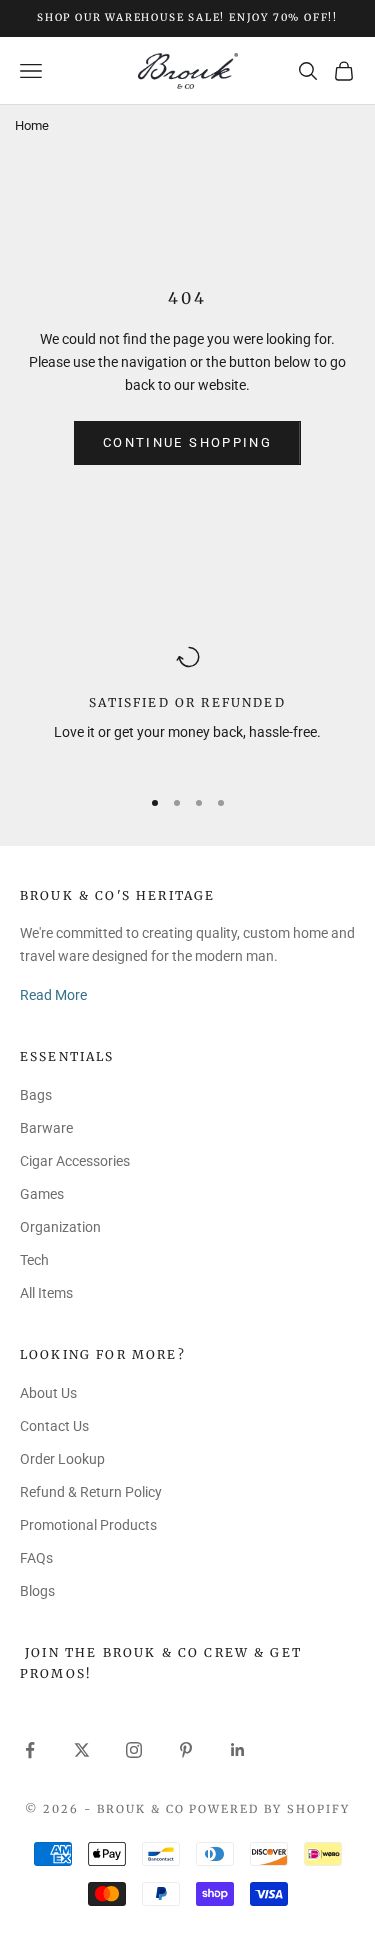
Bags (36, 1095)
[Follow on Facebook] (30, 1750)
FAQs (36, 1558)
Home (32, 125)
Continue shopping (187, 442)
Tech (34, 1260)
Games (42, 1194)
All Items (46, 1293)
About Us (48, 1393)
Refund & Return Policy (91, 1492)
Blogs (37, 1591)
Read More (53, 995)
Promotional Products (88, 1525)
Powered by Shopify (269, 1809)
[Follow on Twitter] (82, 1750)
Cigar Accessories (75, 1161)
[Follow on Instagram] (134, 1750)
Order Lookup (62, 1459)
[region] (187, 706)
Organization (60, 1227)
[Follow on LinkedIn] (238, 1750)
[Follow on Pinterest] (186, 1750)
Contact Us (54, 1426)
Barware (46, 1128)
